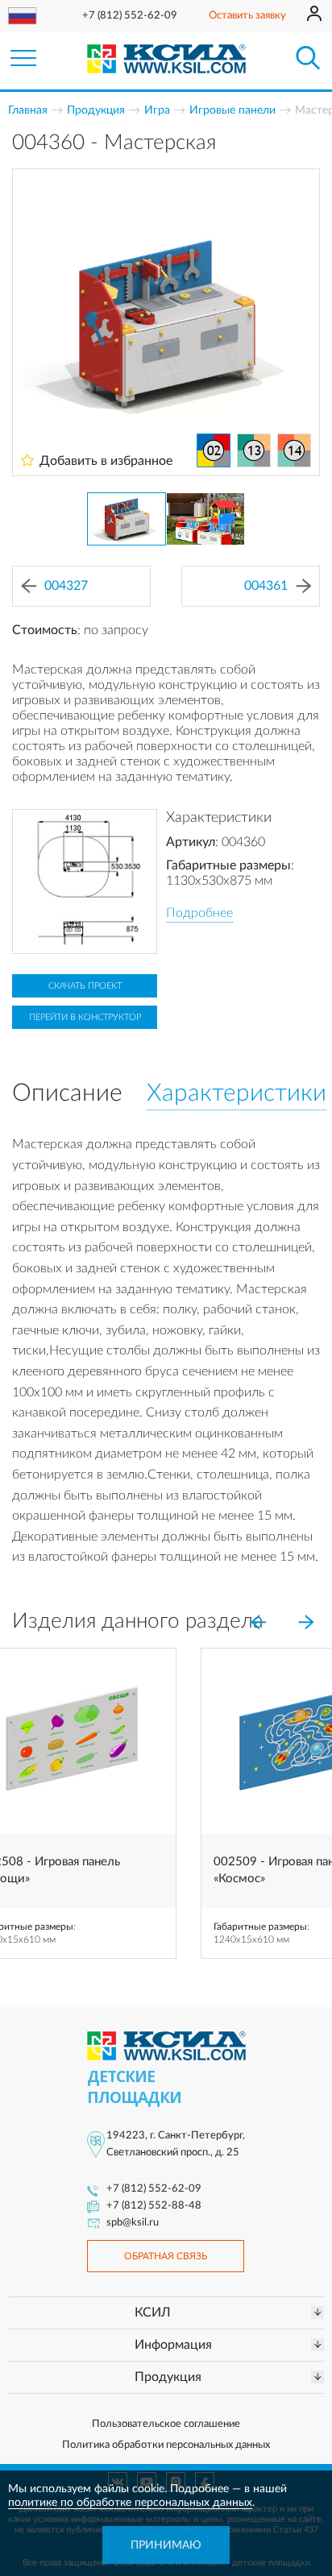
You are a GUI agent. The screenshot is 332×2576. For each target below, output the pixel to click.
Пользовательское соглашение (166, 2424)
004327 (66, 586)
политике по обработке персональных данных (130, 2503)
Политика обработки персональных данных (166, 2445)
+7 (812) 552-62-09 (130, 16)
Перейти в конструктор (85, 1017)
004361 (266, 586)
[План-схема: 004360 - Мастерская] (85, 881)
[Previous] (258, 1623)
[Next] (306, 1623)
